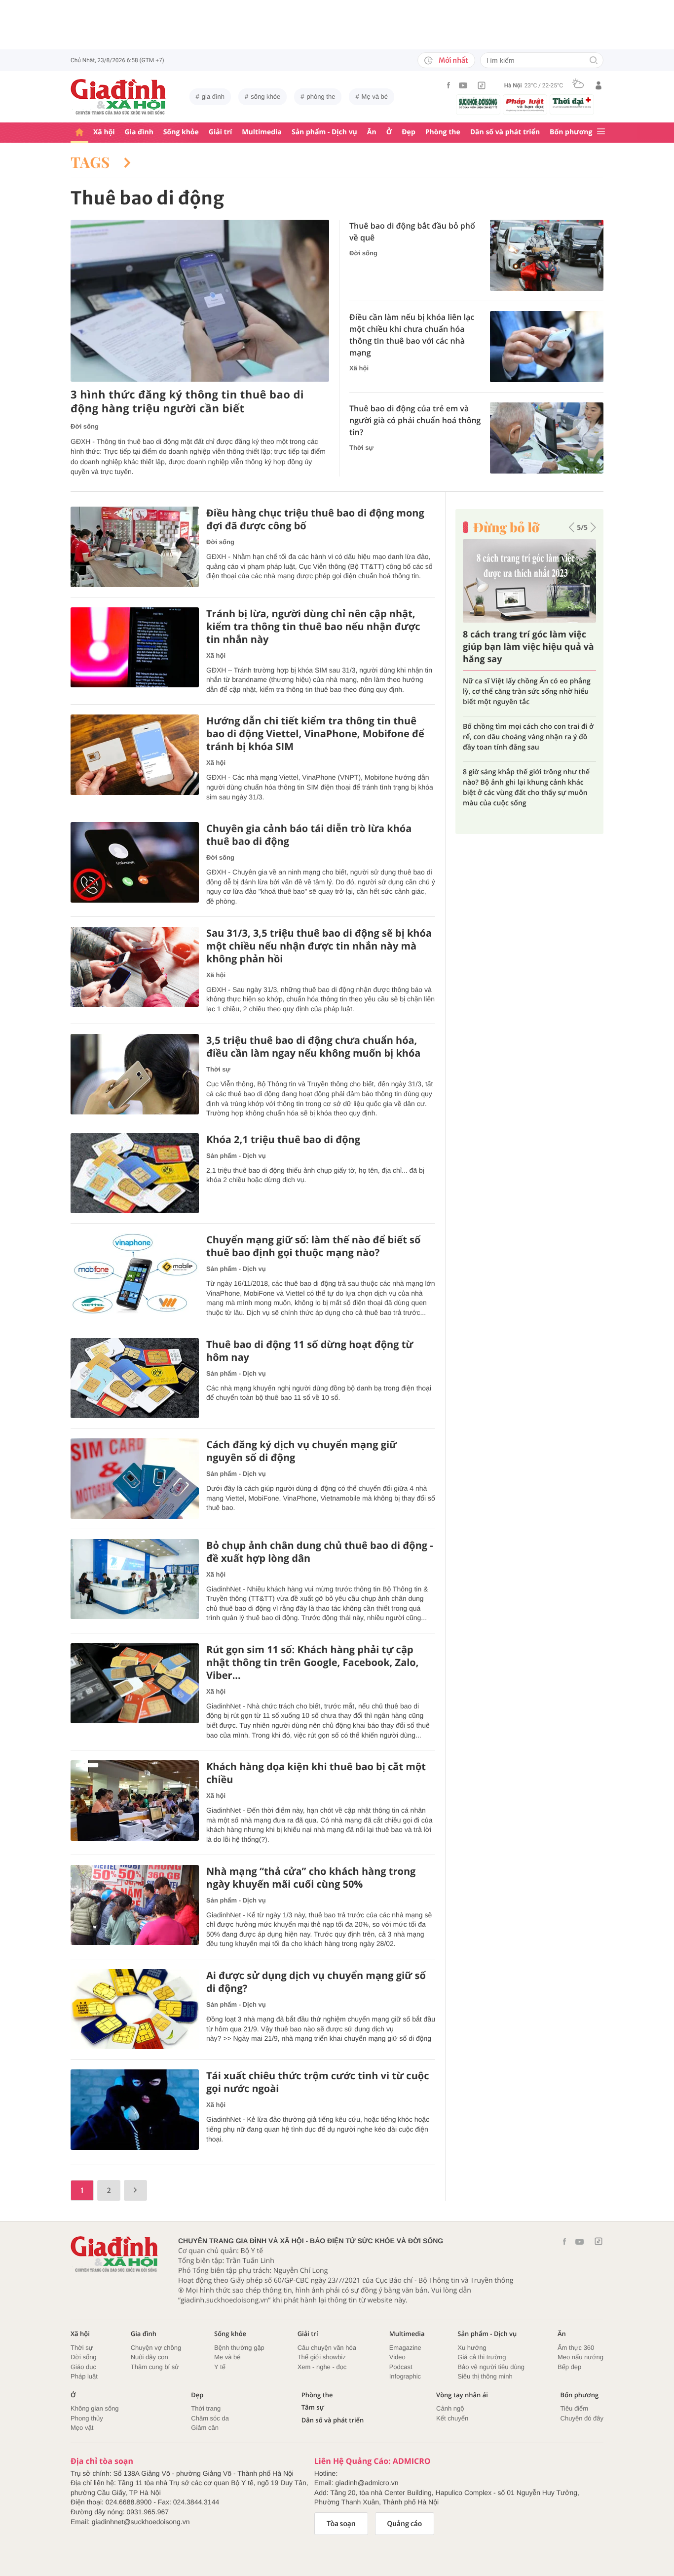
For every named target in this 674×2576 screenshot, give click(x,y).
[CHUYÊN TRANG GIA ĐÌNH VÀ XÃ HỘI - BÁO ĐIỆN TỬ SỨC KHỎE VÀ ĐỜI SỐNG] (118, 97)
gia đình (213, 97)
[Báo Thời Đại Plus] (572, 103)
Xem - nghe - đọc (322, 2367)
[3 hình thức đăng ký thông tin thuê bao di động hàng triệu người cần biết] (200, 301)
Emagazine (405, 2348)
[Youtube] (463, 85)
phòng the (321, 97)
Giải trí (220, 132)
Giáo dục (83, 2367)
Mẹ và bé (375, 97)
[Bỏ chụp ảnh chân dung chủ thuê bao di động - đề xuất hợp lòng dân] (135, 1579)
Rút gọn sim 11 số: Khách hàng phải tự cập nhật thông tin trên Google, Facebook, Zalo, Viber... (313, 1663)
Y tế (220, 2367)
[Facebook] (449, 85)
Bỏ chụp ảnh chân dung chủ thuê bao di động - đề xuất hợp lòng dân (320, 1552)
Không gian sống (95, 2408)
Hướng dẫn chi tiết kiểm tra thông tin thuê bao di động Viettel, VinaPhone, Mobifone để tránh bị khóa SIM (315, 734)
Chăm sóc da (210, 2418)
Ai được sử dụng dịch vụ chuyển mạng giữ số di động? (316, 1982)
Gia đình (139, 132)
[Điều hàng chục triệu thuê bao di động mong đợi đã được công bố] (135, 547)
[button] (572, 527)
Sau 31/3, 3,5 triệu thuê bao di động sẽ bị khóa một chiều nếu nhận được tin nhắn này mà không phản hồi (319, 946)
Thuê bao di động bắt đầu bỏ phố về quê (412, 232)
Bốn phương (571, 132)
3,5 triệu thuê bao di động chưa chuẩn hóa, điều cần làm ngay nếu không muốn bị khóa (313, 1047)
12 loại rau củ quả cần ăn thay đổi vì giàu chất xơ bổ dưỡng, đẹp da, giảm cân (523, 762)
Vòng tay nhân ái (462, 2395)
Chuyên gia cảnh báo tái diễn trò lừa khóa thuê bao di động (309, 835)
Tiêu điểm (575, 2408)
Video (397, 2357)
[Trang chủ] (79, 133)
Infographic (405, 2376)
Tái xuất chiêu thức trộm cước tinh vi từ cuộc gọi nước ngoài (318, 2082)
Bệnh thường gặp (239, 2348)
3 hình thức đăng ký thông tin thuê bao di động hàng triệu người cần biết (187, 402)
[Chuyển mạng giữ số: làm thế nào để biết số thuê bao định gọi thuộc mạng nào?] (135, 1274)
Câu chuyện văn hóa (327, 2348)
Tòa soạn (341, 2524)
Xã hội (104, 132)
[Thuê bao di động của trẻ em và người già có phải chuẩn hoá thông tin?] (547, 438)
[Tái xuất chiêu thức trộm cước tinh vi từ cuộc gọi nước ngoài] (135, 2110)
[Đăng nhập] (599, 85)
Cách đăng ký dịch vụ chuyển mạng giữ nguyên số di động (301, 1451)
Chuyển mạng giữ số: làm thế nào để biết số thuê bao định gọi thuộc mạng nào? (313, 1246)
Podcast (401, 2367)
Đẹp (409, 132)
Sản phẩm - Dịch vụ (324, 132)
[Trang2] (135, 2190)
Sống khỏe (181, 132)
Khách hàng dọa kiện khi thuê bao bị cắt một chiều (316, 1773)
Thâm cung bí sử (155, 2367)
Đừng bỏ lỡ (506, 527)
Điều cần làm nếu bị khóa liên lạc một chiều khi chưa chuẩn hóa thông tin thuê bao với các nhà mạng (412, 335)
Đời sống (85, 426)
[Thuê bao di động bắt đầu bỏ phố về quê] (547, 255)
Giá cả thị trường (482, 2357)
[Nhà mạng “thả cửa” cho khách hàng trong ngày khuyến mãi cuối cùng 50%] (135, 1905)
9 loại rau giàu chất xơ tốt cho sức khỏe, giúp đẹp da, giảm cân (529, 686)
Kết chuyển (452, 2418)
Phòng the (443, 132)
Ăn (372, 132)
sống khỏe (265, 97)
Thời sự (361, 448)
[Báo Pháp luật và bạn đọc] (525, 105)
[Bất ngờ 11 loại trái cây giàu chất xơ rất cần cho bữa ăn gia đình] (529, 581)
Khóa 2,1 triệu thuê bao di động (283, 1140)
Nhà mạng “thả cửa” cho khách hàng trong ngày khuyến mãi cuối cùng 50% (311, 1878)
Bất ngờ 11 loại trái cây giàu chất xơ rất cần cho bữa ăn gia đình (524, 647)
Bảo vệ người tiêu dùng (491, 2367)
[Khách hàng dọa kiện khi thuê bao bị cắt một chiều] (135, 1801)
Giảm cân (205, 2428)
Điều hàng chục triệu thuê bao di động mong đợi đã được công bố (315, 519)
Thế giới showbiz (322, 2357)
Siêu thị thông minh (485, 2376)
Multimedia (262, 132)
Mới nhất (453, 60)
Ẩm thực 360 (576, 2348)
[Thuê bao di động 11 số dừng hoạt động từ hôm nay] (135, 1378)
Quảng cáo (405, 2524)
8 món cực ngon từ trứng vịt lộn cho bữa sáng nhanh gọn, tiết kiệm (523, 721)
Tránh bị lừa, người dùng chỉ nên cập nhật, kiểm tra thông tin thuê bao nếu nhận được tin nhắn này (313, 627)
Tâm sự (313, 2407)
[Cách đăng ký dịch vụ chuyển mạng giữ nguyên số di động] (135, 1479)
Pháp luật (84, 2376)
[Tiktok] (482, 85)
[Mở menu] (601, 132)
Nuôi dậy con (150, 2357)
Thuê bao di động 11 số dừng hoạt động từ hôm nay (310, 1351)
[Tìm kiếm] (594, 61)
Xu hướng (472, 2348)
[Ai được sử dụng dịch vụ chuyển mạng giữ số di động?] (135, 2009)
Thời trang (206, 2408)
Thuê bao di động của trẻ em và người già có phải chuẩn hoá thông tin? (415, 420)
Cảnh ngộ (450, 2408)
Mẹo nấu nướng (580, 2357)
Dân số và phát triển (505, 132)
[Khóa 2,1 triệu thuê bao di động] (135, 1173)
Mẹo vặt (82, 2428)
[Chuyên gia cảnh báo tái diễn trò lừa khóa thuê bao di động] (135, 862)
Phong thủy (87, 2418)
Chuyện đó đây (582, 2418)
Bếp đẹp (569, 2367)
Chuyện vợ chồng (156, 2348)
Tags (92, 162)
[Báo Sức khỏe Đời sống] (478, 103)
